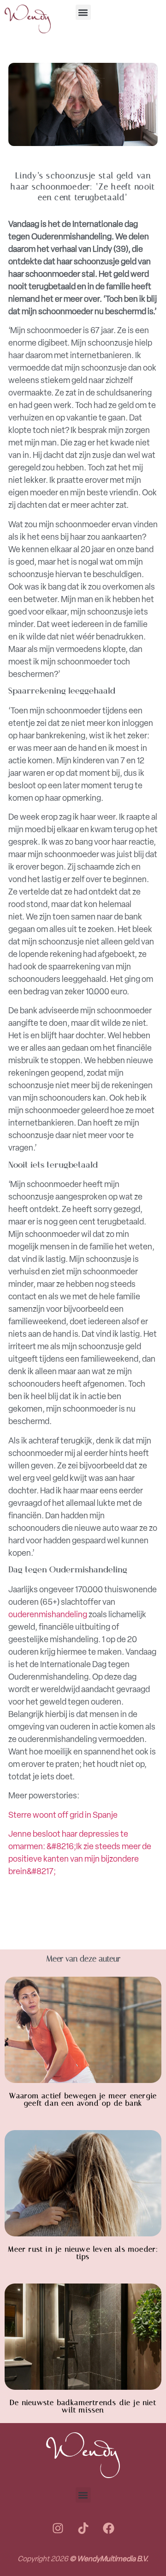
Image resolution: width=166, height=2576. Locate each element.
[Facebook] (108, 2528)
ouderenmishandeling (48, 1614)
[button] (83, 12)
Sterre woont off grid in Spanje (63, 1815)
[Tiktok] (83, 2528)
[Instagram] (58, 2528)
